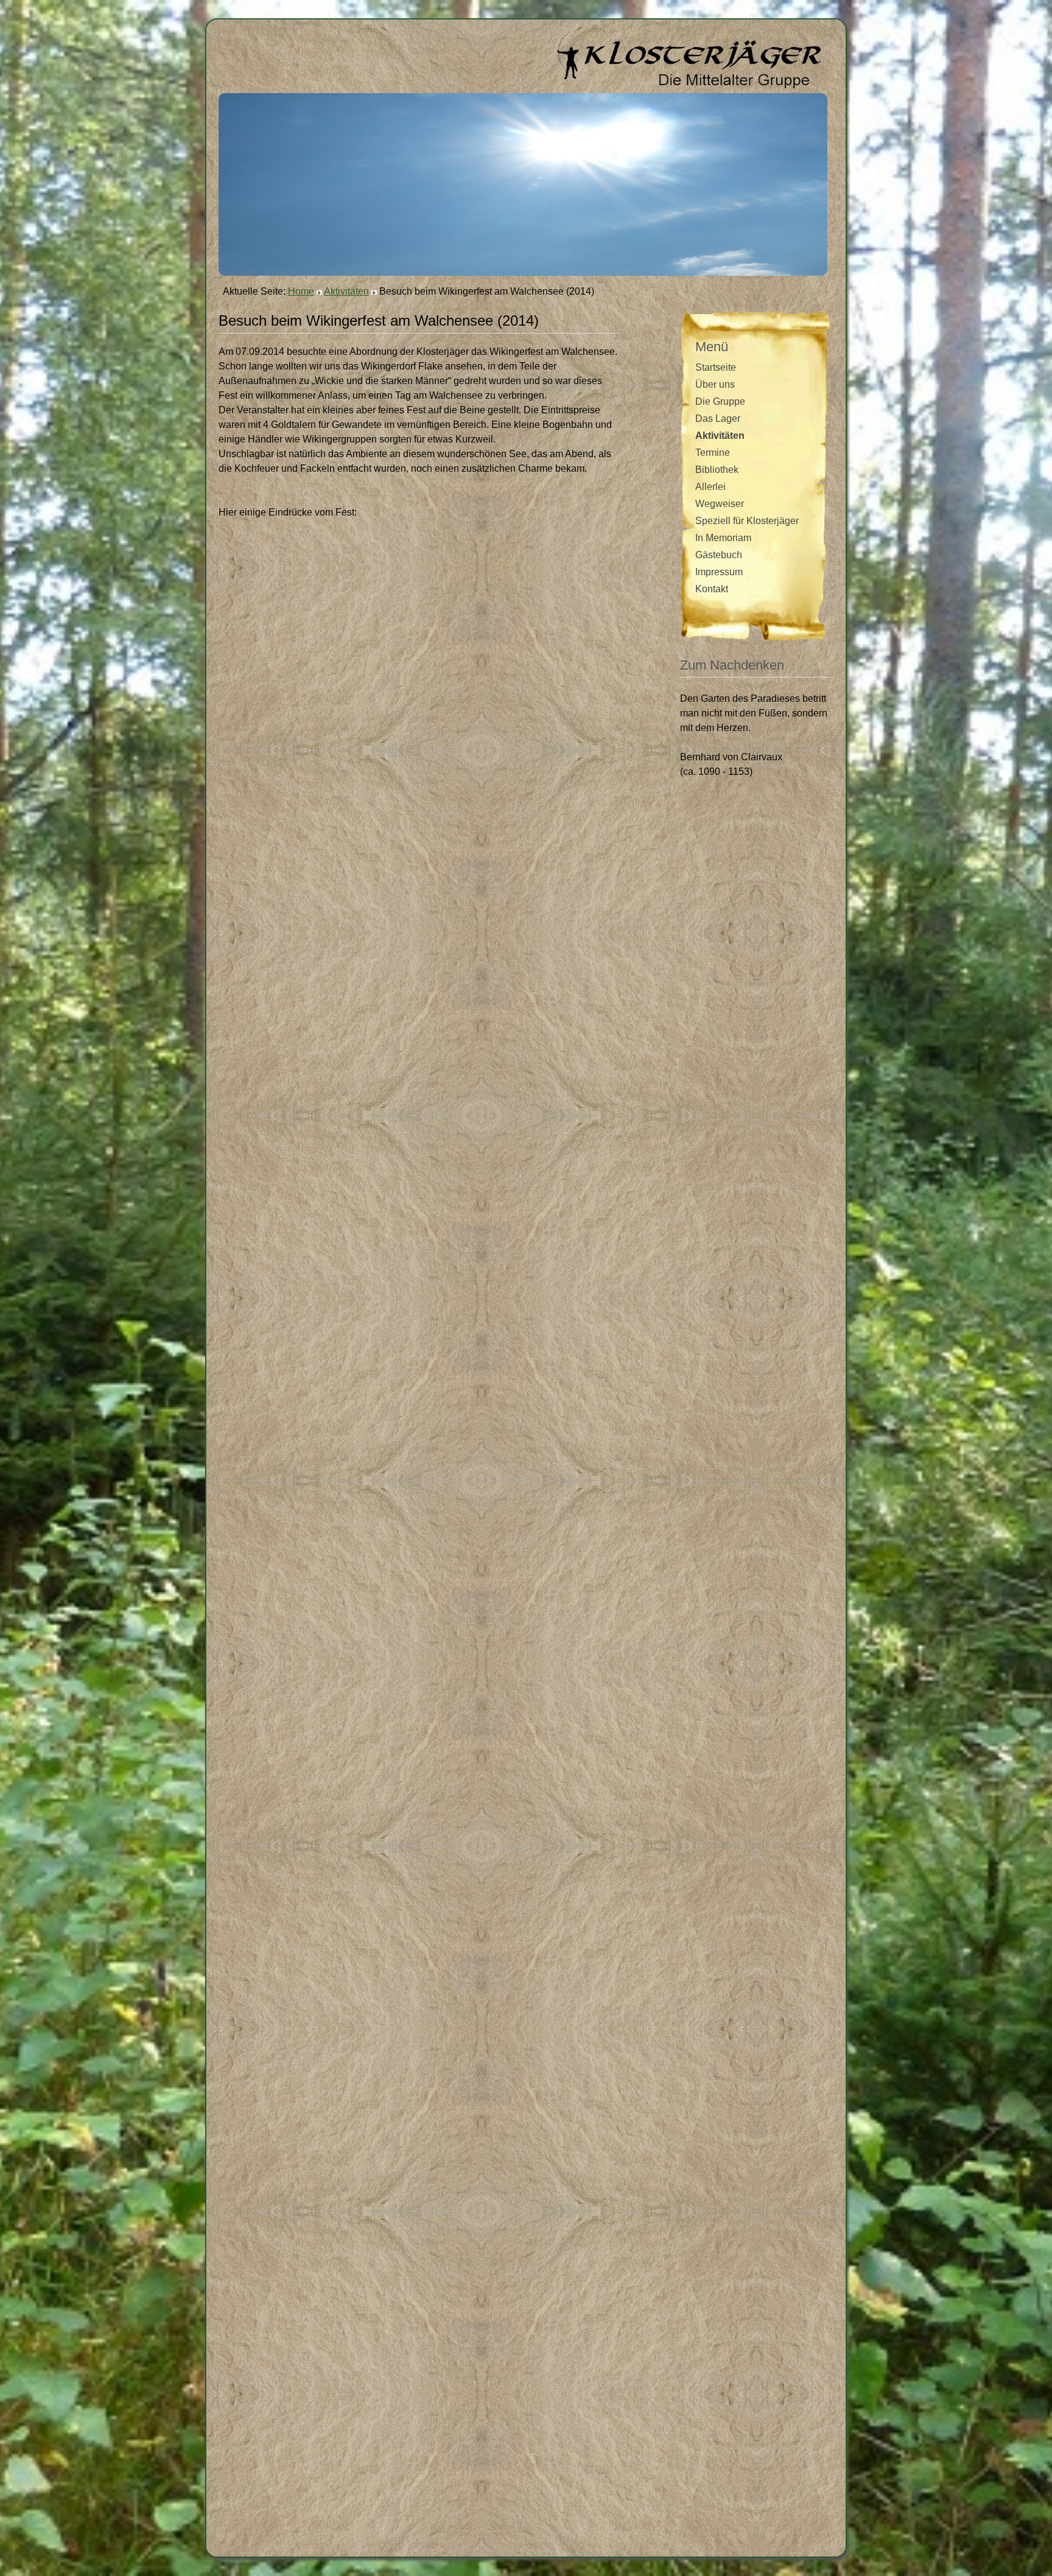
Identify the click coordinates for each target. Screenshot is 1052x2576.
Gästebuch (719, 555)
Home (301, 291)
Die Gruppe (720, 401)
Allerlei (710, 487)
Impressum (719, 572)
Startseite (716, 367)
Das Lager (718, 418)
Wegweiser (720, 504)
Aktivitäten (346, 291)
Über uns (715, 384)
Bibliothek (717, 470)
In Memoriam (723, 538)
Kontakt (712, 589)
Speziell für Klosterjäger (747, 521)
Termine (713, 453)
